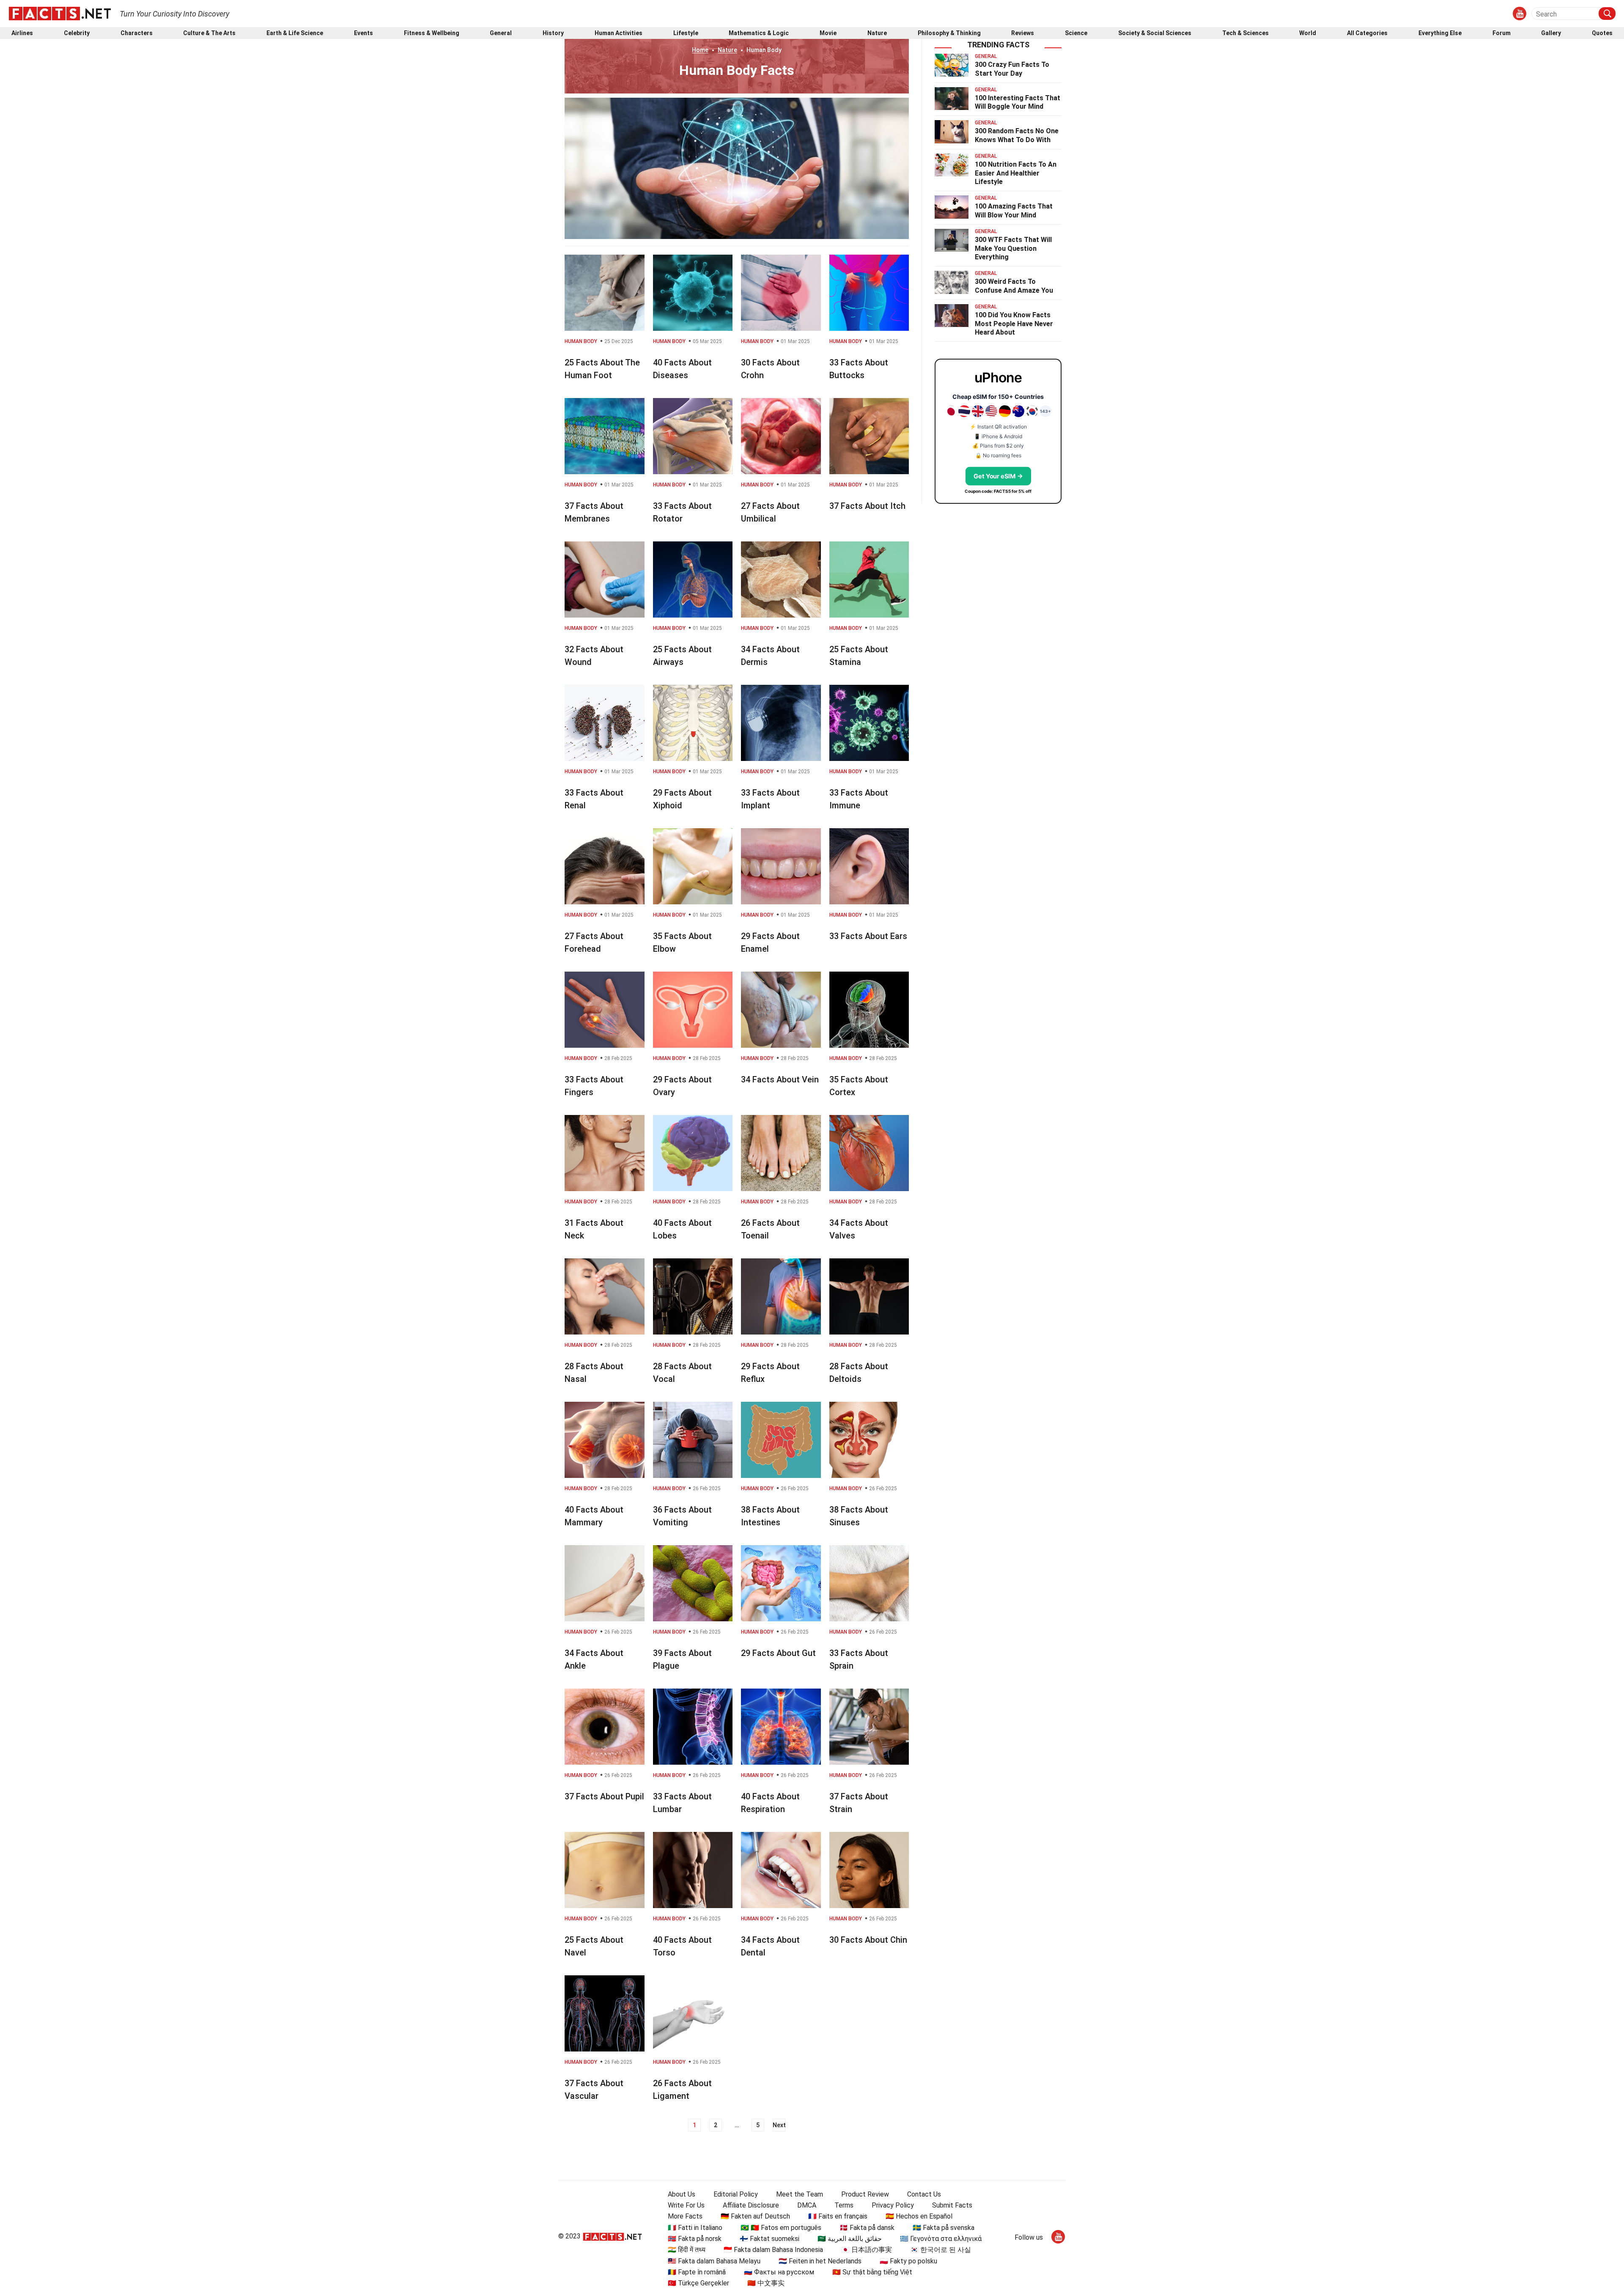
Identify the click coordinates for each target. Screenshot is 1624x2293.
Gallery (1551, 33)
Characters (137, 33)
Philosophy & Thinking (949, 33)
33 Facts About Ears (868, 936)
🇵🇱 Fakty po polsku (908, 2261)
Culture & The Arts (209, 33)
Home (700, 50)
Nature (877, 33)
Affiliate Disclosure (751, 2205)
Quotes (1602, 33)
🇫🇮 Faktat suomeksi (769, 2239)
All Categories (1367, 33)
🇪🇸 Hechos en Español (919, 2216)
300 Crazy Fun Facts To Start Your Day (1012, 69)
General (501, 33)
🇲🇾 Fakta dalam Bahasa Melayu (714, 2261)
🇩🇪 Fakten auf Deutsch (755, 2216)
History (553, 33)
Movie (828, 33)
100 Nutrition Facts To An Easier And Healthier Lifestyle (1016, 173)
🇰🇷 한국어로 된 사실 (941, 2250)
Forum (1502, 33)
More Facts (685, 2216)
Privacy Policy (893, 2205)
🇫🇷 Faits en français (838, 2216)
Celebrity (77, 33)
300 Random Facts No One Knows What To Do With (1017, 135)
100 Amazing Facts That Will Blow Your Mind (1014, 211)
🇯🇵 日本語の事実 (867, 2250)
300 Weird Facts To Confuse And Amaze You (1014, 286)
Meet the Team (800, 2194)
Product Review (865, 2194)
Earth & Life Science (295, 33)
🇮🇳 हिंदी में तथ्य (687, 2250)
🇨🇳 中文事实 (766, 2283)
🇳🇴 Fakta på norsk (695, 2239)
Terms (844, 2205)
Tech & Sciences (1245, 33)
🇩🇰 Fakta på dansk (867, 2228)
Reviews (1023, 33)
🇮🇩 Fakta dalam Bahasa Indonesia (773, 2250)
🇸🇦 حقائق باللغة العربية (850, 2239)
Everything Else (1440, 33)
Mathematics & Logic (759, 33)
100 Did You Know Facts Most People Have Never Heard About (1014, 324)
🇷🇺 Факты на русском (779, 2272)
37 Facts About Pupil (604, 1796)
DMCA (807, 2205)
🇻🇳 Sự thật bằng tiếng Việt (872, 2272)
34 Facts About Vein (780, 1079)
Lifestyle (686, 33)
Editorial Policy (736, 2194)
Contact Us (924, 2194)
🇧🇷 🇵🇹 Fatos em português (781, 2228)
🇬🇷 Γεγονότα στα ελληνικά (941, 2239)
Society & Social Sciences (1155, 33)
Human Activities (619, 33)
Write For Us (686, 2205)
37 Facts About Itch (867, 506)
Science (1076, 33)
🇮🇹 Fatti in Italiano (695, 2228)
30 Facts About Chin (868, 1940)
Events (363, 33)
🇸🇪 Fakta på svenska (944, 2228)
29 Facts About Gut (778, 1653)
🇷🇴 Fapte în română (697, 2272)
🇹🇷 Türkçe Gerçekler (698, 2283)
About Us (682, 2194)
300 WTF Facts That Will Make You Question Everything (1013, 249)
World (1308, 33)
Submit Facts (952, 2205)
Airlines (22, 33)
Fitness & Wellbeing (432, 33)
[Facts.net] (60, 13)
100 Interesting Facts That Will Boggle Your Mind (1018, 102)
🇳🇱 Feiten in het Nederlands (820, 2261)
